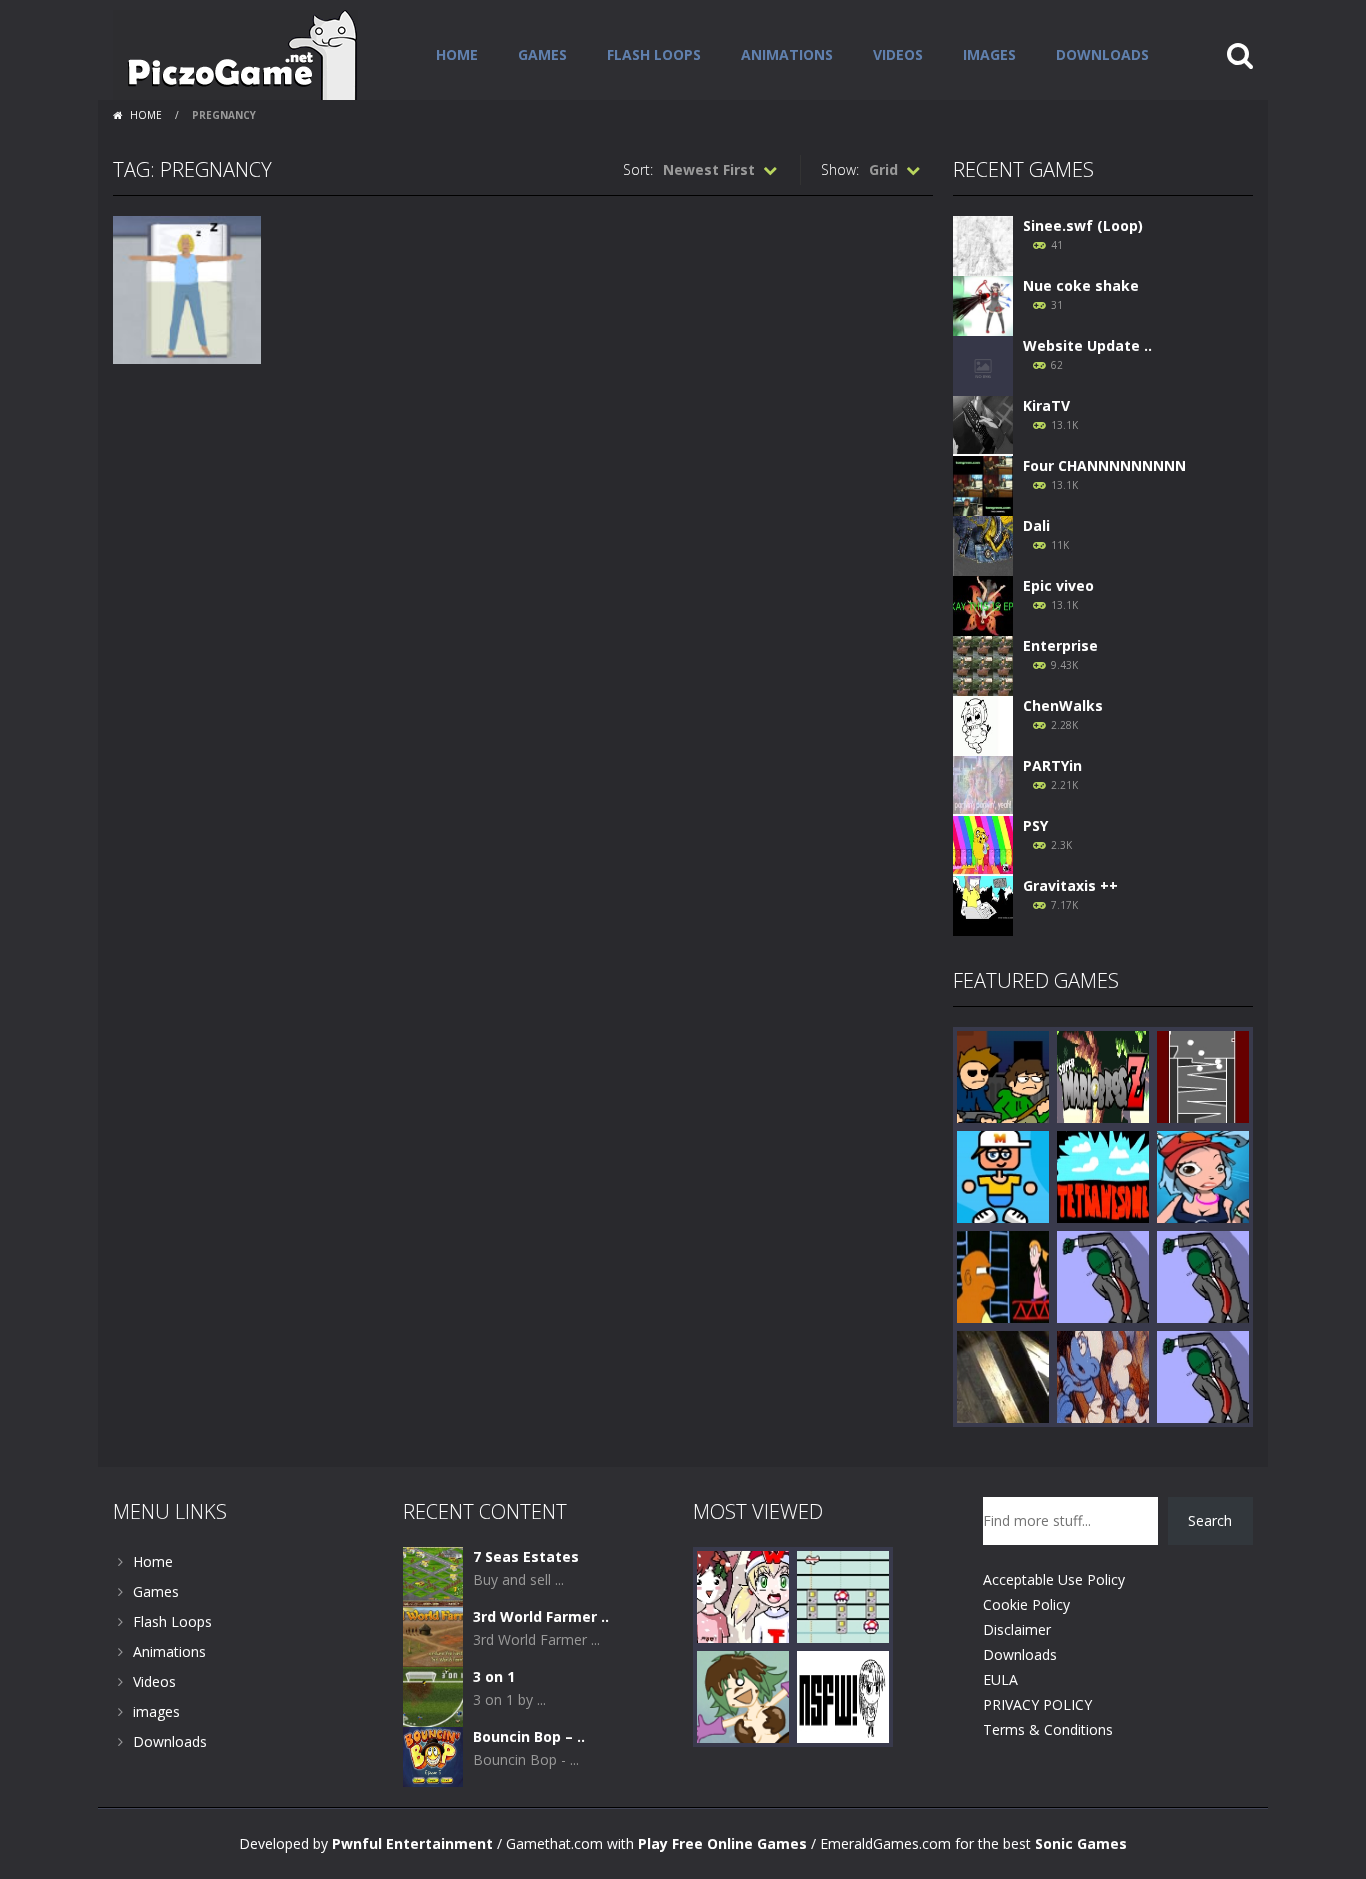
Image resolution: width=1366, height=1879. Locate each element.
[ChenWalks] (983, 724)
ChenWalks (1063, 705)
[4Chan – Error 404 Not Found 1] (843, 1695)
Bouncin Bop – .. (529, 1736)
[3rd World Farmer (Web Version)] (433, 1635)
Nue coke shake (1081, 285)
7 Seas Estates (526, 1556)
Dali (1036, 525)
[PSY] (983, 844)
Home (457, 54)
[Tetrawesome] (1103, 1175)
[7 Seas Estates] (433, 1575)
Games (542, 54)
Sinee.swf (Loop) (1083, 225)
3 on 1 (494, 1676)
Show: (840, 169)
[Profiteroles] (743, 1695)
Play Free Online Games (722, 1843)
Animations (787, 54)
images (989, 54)
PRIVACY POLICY (1037, 1704)
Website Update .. (1087, 345)
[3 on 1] (433, 1695)
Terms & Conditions (1048, 1729)
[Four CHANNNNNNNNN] (983, 484)
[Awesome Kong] (1003, 1275)
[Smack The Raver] (1203, 1175)
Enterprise (1060, 645)
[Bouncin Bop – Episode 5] (433, 1755)
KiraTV (1046, 405)
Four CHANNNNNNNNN (1104, 465)
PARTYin (1052, 765)
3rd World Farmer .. (541, 1616)
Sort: (638, 169)
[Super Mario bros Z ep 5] (1103, 1075)
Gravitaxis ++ (1070, 885)
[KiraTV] (983, 424)
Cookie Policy (1026, 1604)
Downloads (1102, 54)
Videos (898, 54)
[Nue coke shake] (983, 304)
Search (1210, 1520)
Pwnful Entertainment (412, 1843)
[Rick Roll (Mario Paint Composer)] (843, 1595)
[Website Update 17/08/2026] (983, 364)
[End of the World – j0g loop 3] (1103, 1375)
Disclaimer (1017, 1629)
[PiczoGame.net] (235, 53)
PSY (1035, 825)
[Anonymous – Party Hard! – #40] (1103, 1275)
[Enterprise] (983, 664)
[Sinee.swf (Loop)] (983, 244)
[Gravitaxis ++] (983, 904)
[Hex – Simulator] (1203, 1075)
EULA (1000, 1679)
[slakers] (1003, 1175)
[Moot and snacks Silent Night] (743, 1595)
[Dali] (983, 544)
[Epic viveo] (983, 604)
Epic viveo (1058, 585)
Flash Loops (654, 54)
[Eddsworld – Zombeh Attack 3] (1003, 1075)
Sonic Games (1081, 1843)
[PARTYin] (983, 784)
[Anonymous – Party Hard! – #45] (1203, 1275)
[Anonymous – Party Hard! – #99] (1203, 1375)
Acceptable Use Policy (1054, 1579)
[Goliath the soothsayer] (1003, 1375)
